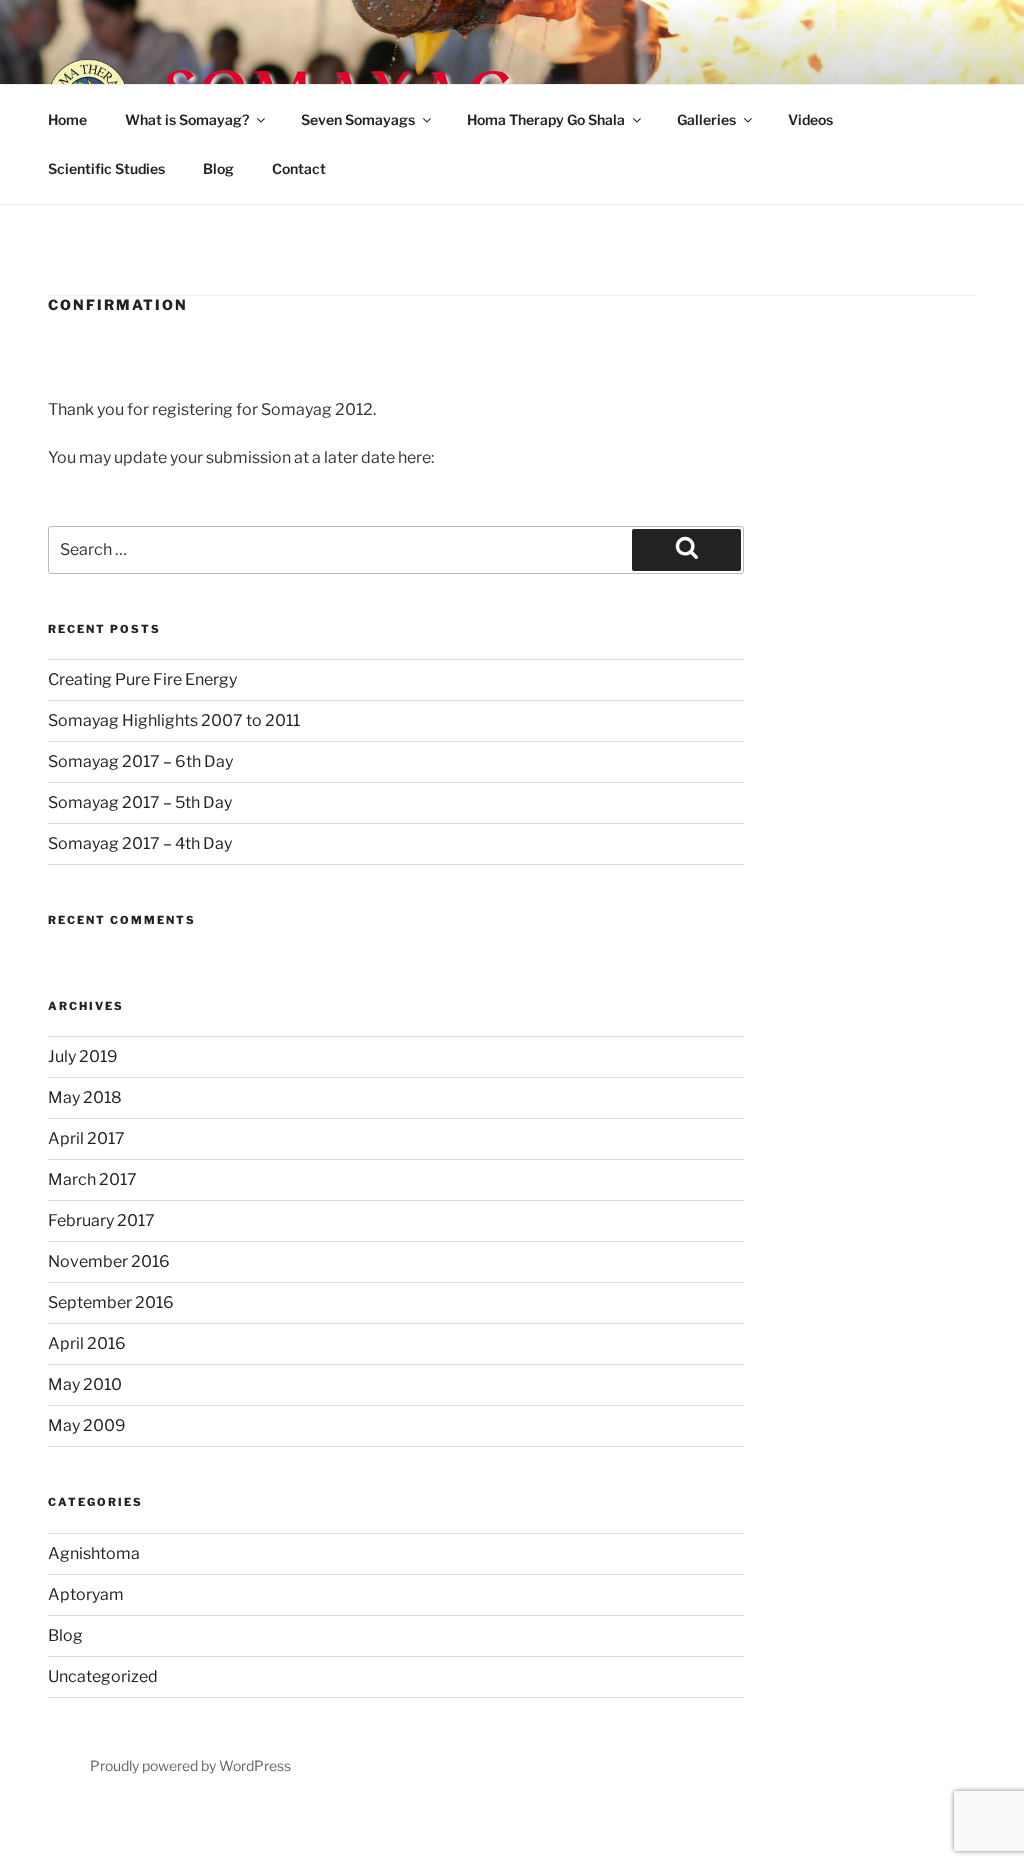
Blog (218, 168)
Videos (810, 119)
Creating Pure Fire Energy (142, 679)
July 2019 (83, 1056)
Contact (299, 168)
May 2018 (85, 1097)
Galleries (706, 119)
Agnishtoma (94, 1553)
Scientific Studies (106, 168)
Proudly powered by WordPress (190, 1765)
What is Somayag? (187, 119)
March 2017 (92, 1179)
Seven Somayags (358, 119)
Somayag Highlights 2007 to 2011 (174, 720)
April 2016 (87, 1343)
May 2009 (87, 1425)
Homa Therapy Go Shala (546, 119)
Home (67, 119)
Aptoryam (86, 1594)
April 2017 (86, 1138)
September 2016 (111, 1302)
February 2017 (101, 1220)
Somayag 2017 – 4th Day (140, 843)
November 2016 (109, 1261)
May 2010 (85, 1384)
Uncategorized (103, 1676)
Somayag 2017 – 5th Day (140, 802)
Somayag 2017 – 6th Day (140, 761)
